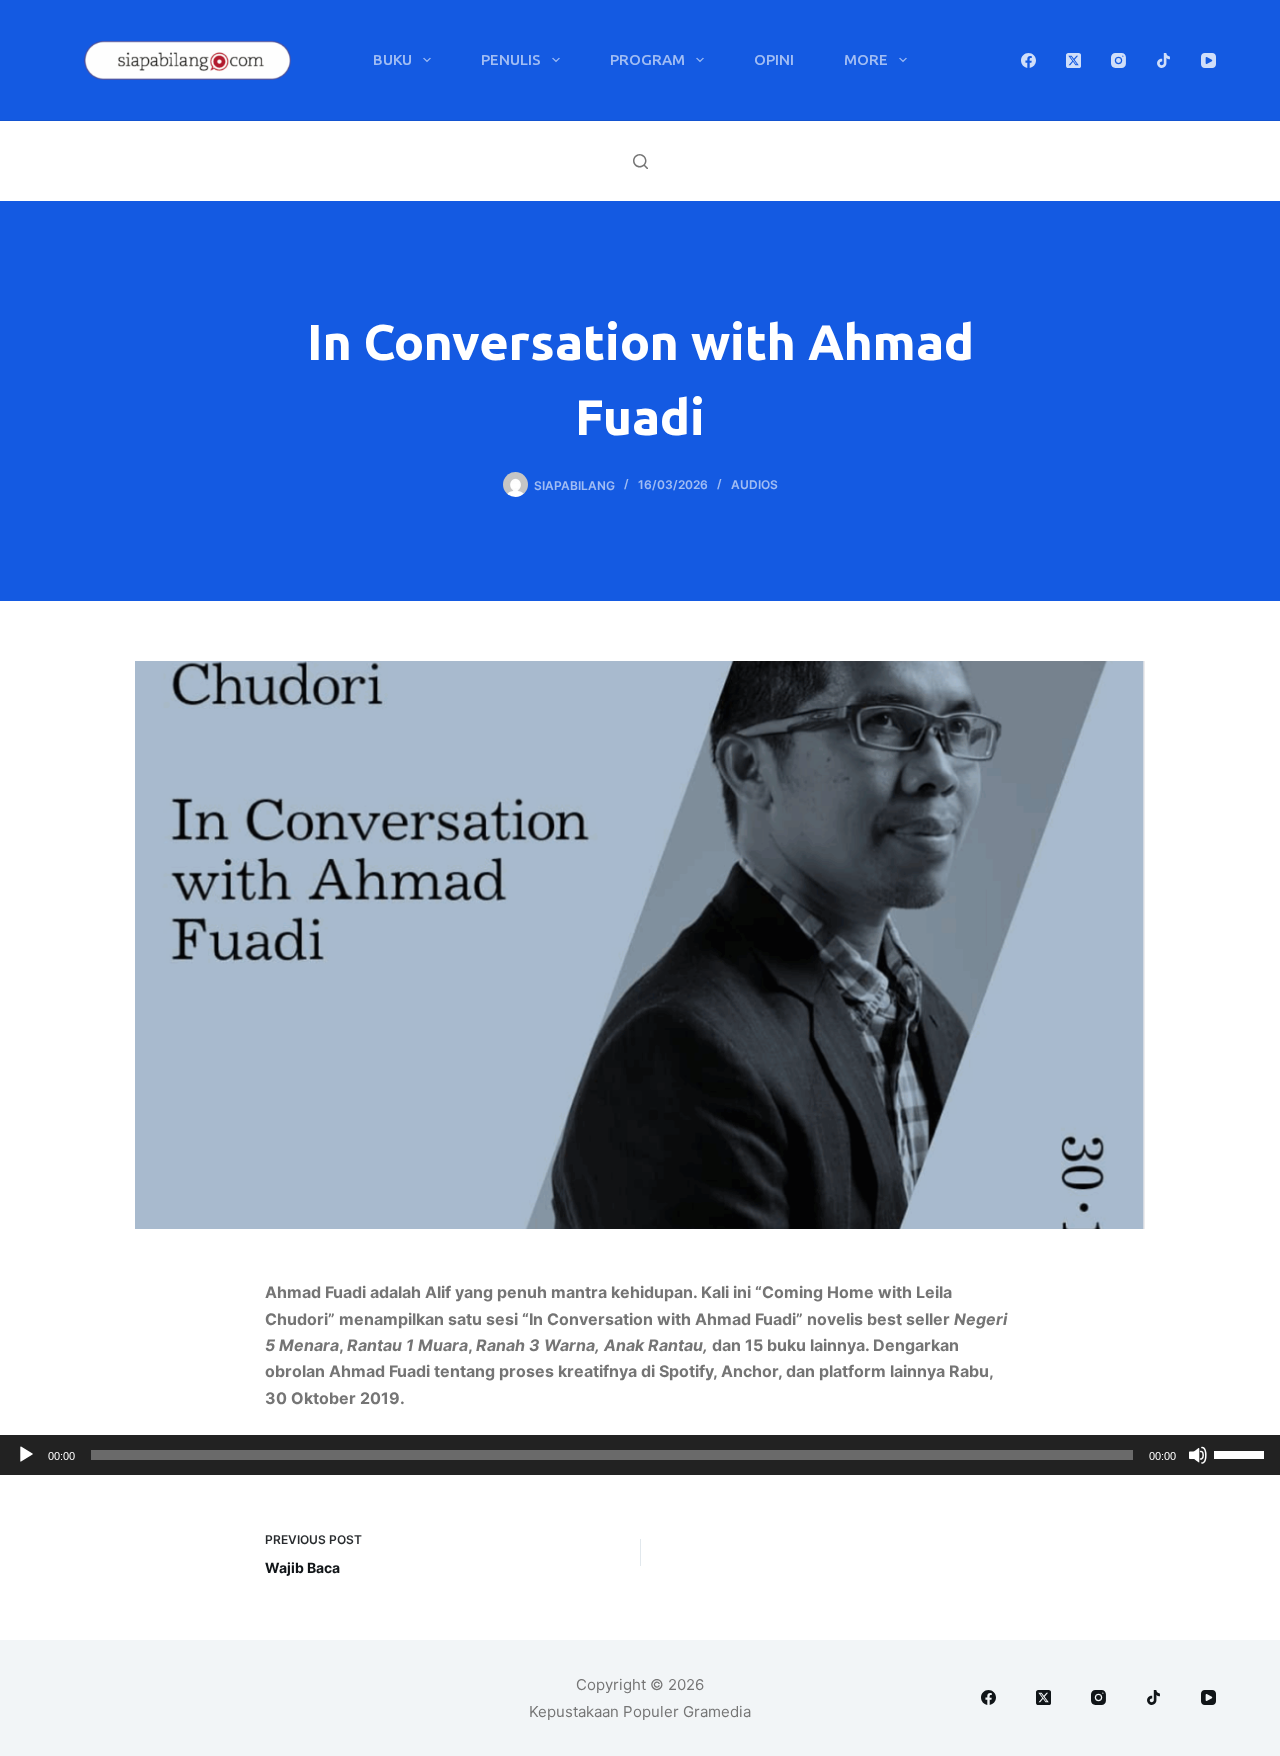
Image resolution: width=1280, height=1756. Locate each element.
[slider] (1242, 1453)
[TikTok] (1163, 60)
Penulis (511, 59)
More (866, 59)
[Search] (640, 161)
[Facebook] (1028, 60)
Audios (754, 484)
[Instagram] (1118, 60)
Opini (774, 59)
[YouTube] (1208, 60)
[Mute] (1198, 1455)
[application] (640, 1455)
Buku (392, 59)
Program (647, 59)
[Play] (26, 1455)
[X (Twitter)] (1073, 60)
